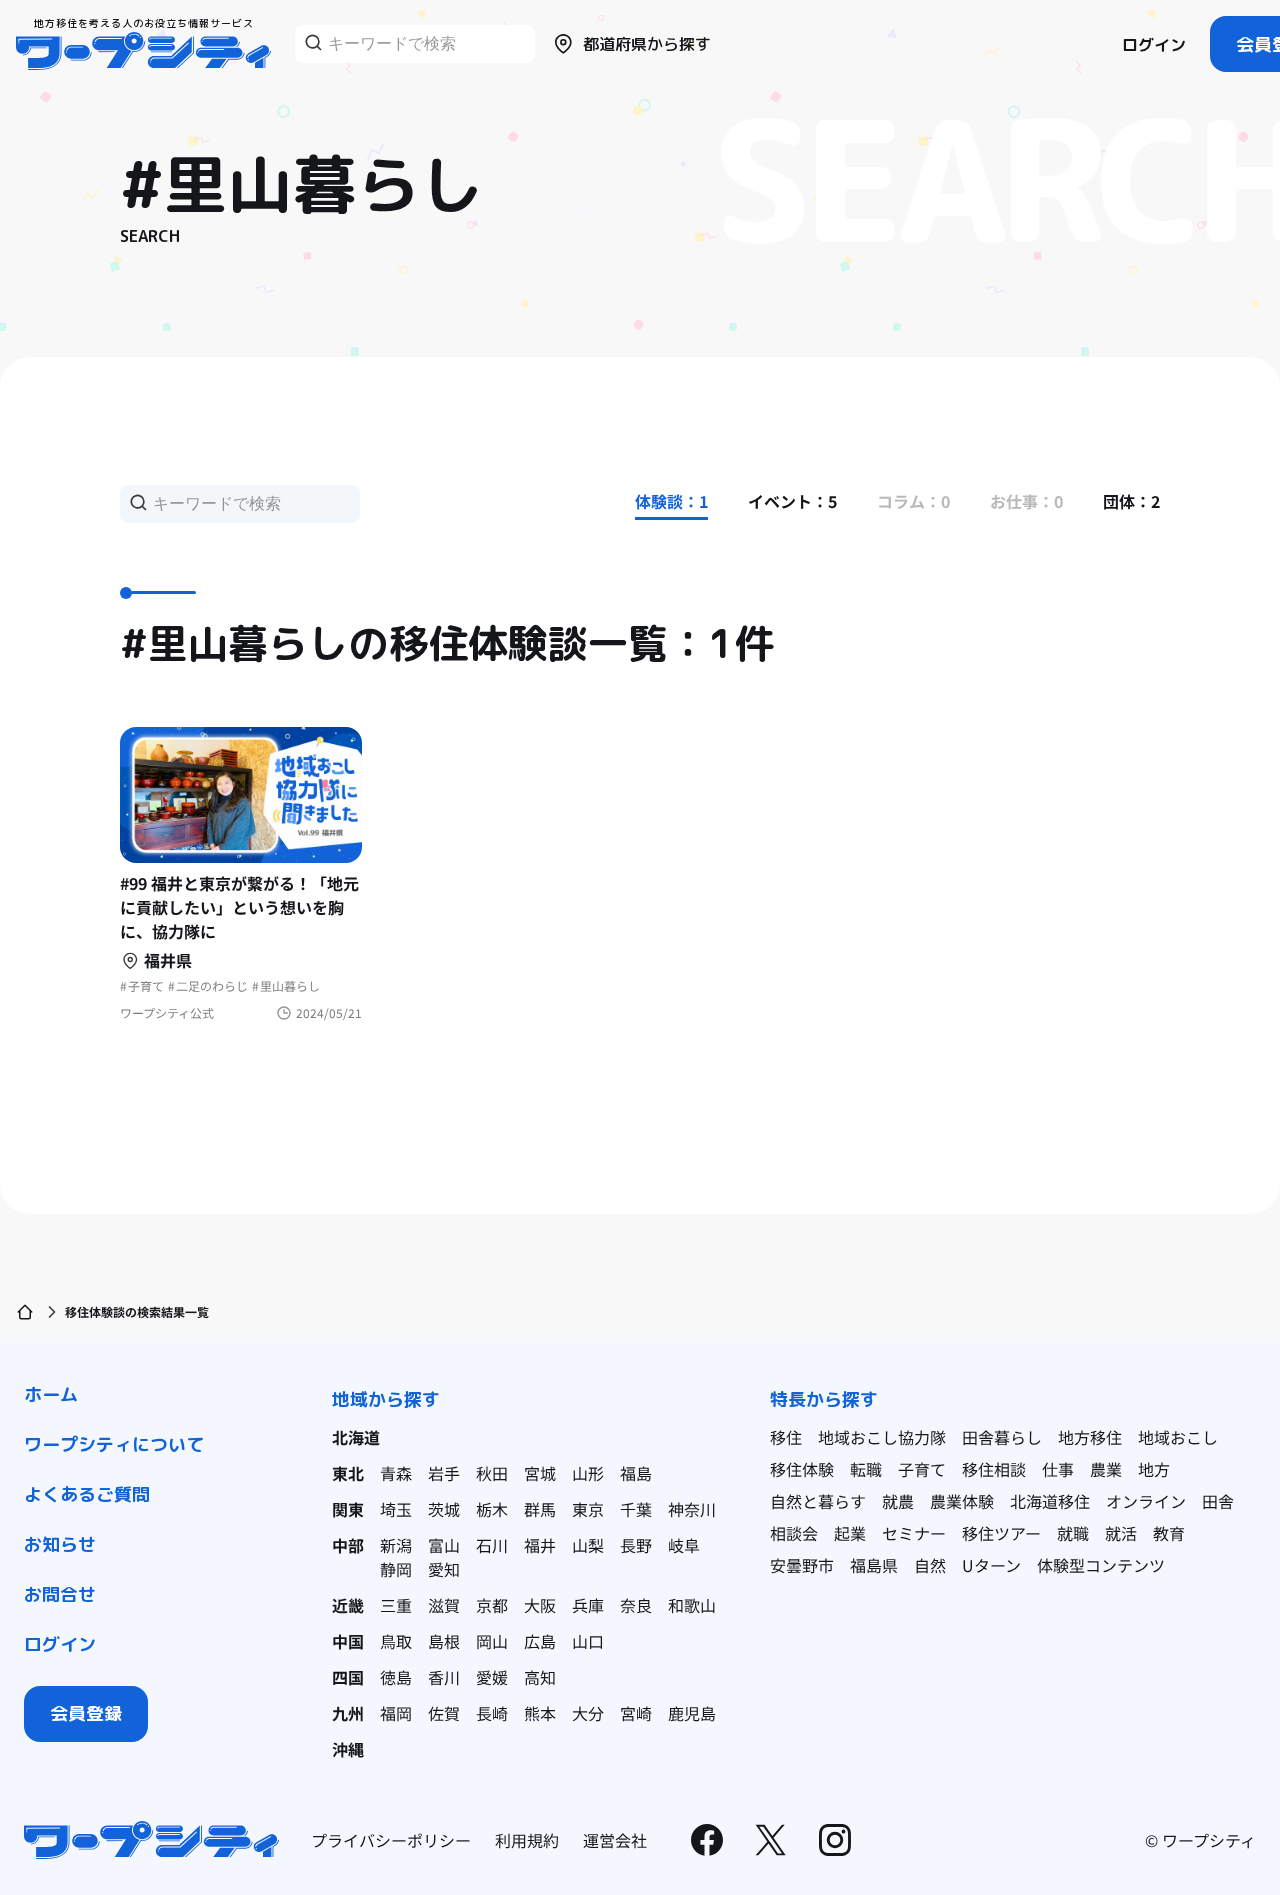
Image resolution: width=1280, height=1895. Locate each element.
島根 (444, 1641)
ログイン (1154, 45)
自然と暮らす (818, 1501)
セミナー (914, 1533)
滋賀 (444, 1605)
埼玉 (396, 1509)
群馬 (540, 1509)
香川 (444, 1677)
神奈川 (692, 1509)
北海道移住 (1050, 1501)
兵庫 (588, 1605)
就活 (1121, 1533)
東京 (588, 1509)
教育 (1169, 1533)
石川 (492, 1545)
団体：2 (1131, 501)
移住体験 (802, 1469)
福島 (636, 1473)
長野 (636, 1545)
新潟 (396, 1545)
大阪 (540, 1605)
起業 (850, 1533)
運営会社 (615, 1840)
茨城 (444, 1509)
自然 (930, 1565)
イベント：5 (792, 501)
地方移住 (1090, 1437)
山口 (588, 1641)
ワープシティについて (114, 1444)
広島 (540, 1641)
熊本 (540, 1713)
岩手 (444, 1473)
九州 (348, 1713)
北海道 (356, 1437)
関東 (348, 1509)
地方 (1154, 1469)
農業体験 (962, 1501)
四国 (348, 1677)
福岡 (396, 1713)
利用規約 (527, 1840)
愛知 (444, 1569)
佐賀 (444, 1713)
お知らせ (60, 1544)
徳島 (396, 1677)
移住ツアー (1001, 1533)
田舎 (1218, 1501)
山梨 (588, 1545)
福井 (540, 1545)
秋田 (492, 1473)
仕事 (1058, 1469)
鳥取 (396, 1641)
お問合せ (60, 1594)
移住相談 (994, 1469)
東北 (348, 1473)
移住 (786, 1437)
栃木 (492, 1509)
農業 (1106, 1469)
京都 (492, 1605)
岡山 (492, 1641)
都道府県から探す (647, 44)
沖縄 (348, 1749)
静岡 (396, 1569)
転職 (866, 1469)
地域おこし (1178, 1437)
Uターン (991, 1565)
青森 (396, 1473)
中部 (348, 1545)
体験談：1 (671, 501)
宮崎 (636, 1713)
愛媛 (492, 1677)
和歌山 (692, 1605)
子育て (922, 1469)
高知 (540, 1677)
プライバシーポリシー (391, 1840)
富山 (444, 1545)
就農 (898, 1501)
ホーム (51, 1394)
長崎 (492, 1713)
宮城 (540, 1473)
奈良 (636, 1605)
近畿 (348, 1605)
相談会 (794, 1533)
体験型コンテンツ (1101, 1565)
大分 (588, 1713)
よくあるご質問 (87, 1494)
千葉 (636, 1509)
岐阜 (684, 1545)
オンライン (1146, 1501)
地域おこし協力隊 (882, 1437)
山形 (588, 1473)
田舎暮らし (1002, 1437)
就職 (1073, 1533)
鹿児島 (692, 1713)
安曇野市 (802, 1565)
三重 (396, 1605)
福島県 (874, 1565)
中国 (348, 1641)
